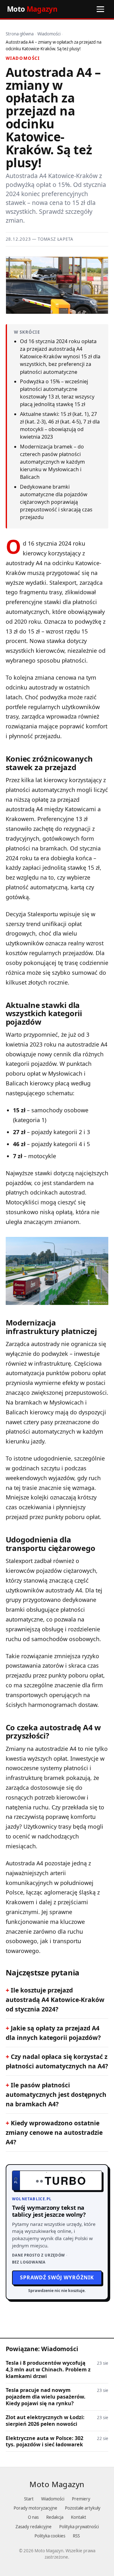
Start (29, 2499)
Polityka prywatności (79, 2527)
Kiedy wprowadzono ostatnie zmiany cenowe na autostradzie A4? (54, 2132)
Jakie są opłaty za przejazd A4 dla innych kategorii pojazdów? (53, 2033)
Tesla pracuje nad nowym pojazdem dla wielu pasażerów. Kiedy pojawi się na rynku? (46, 2397)
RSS (76, 2536)
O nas (33, 2517)
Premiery (81, 2499)
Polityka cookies (50, 2536)
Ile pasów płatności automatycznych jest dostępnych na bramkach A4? (56, 2094)
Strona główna (20, 34)
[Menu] (100, 9)
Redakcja (55, 2517)
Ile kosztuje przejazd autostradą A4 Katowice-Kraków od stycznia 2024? (55, 2000)
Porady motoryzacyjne (35, 2508)
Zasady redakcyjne (34, 2527)
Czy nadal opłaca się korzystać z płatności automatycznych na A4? (57, 2061)
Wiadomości (49, 34)
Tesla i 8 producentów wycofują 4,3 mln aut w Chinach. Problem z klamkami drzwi (48, 2370)
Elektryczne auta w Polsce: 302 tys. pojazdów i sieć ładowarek (44, 2442)
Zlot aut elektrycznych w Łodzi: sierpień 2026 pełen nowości (45, 2421)
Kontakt (79, 2517)
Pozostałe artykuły (83, 2508)
